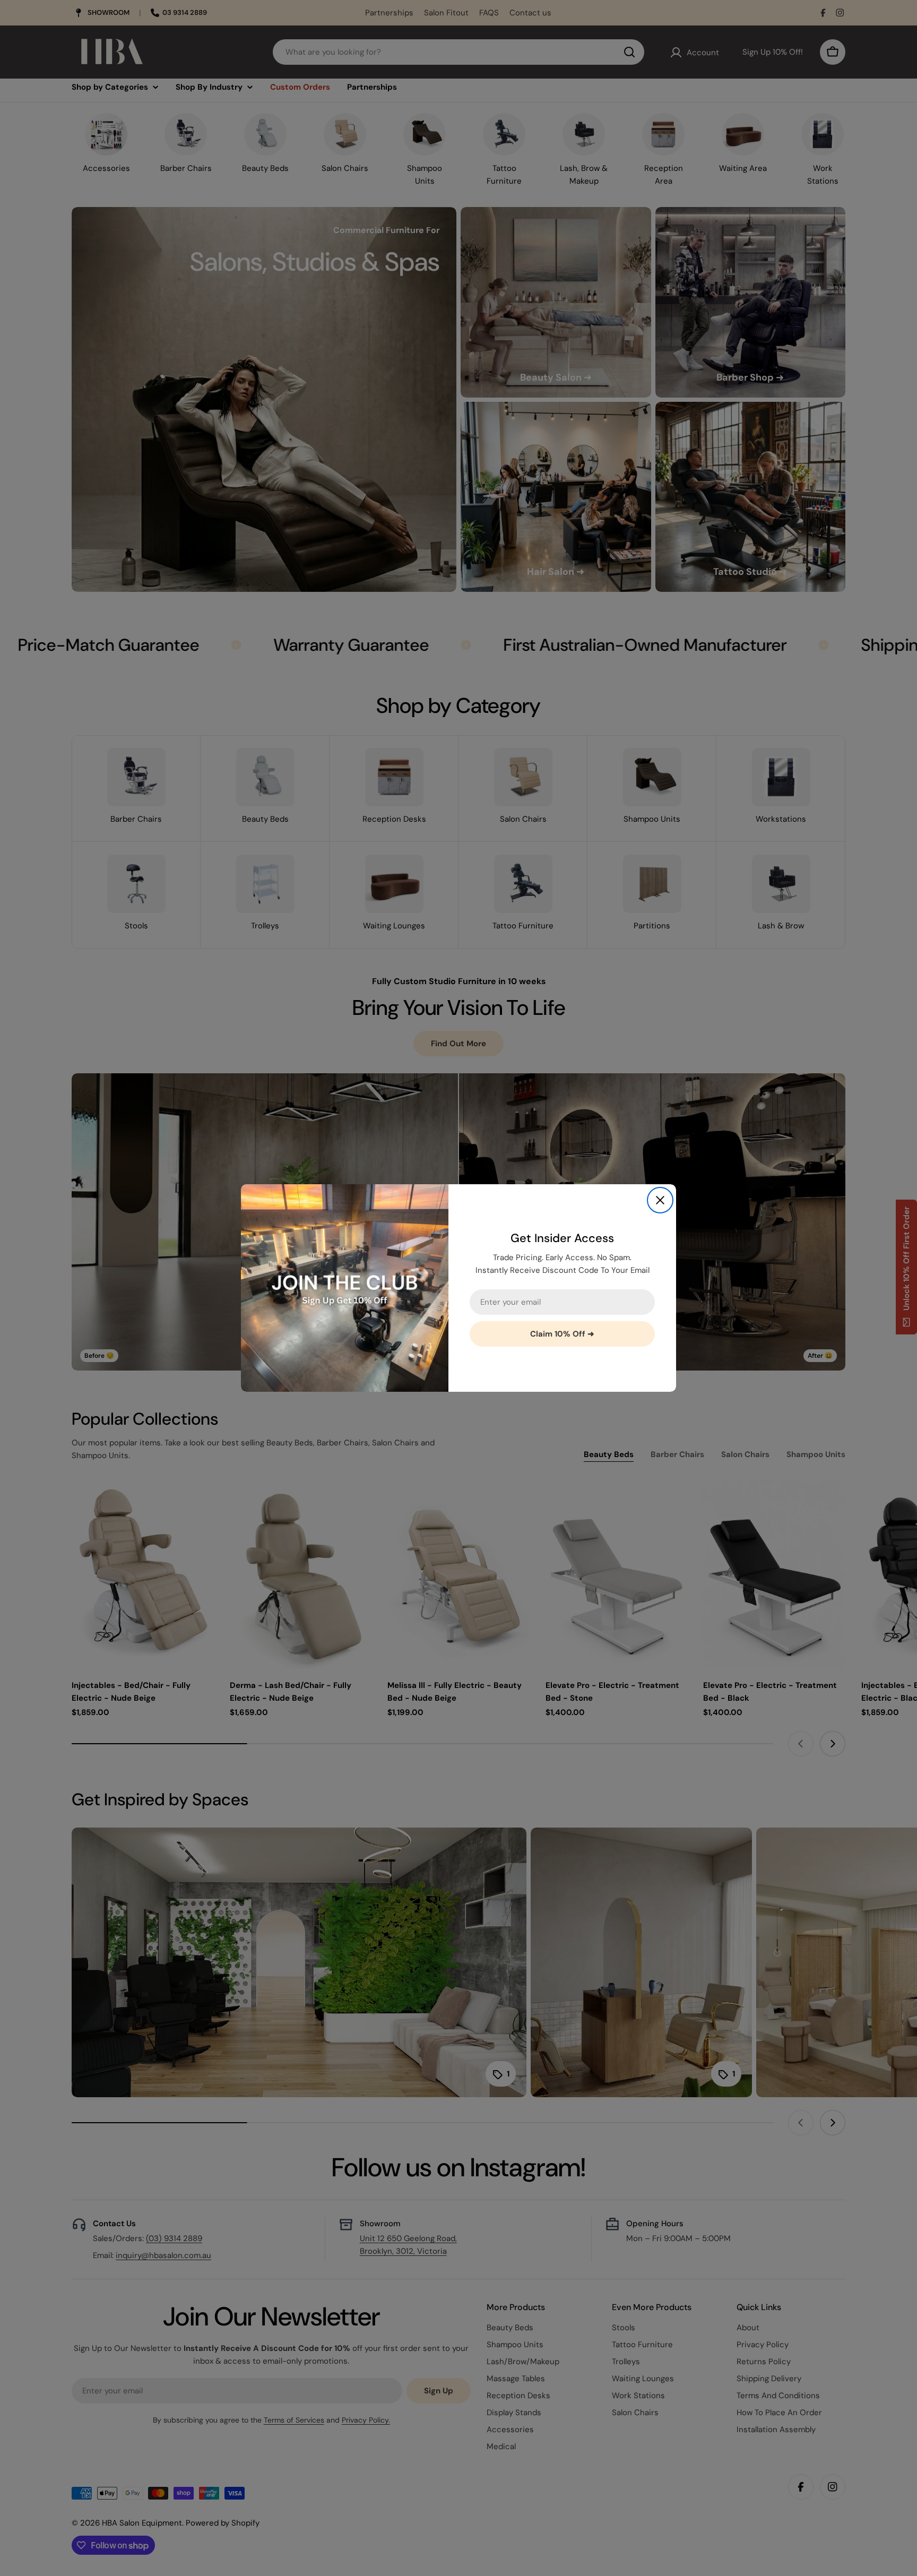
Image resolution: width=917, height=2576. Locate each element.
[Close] (660, 1200)
